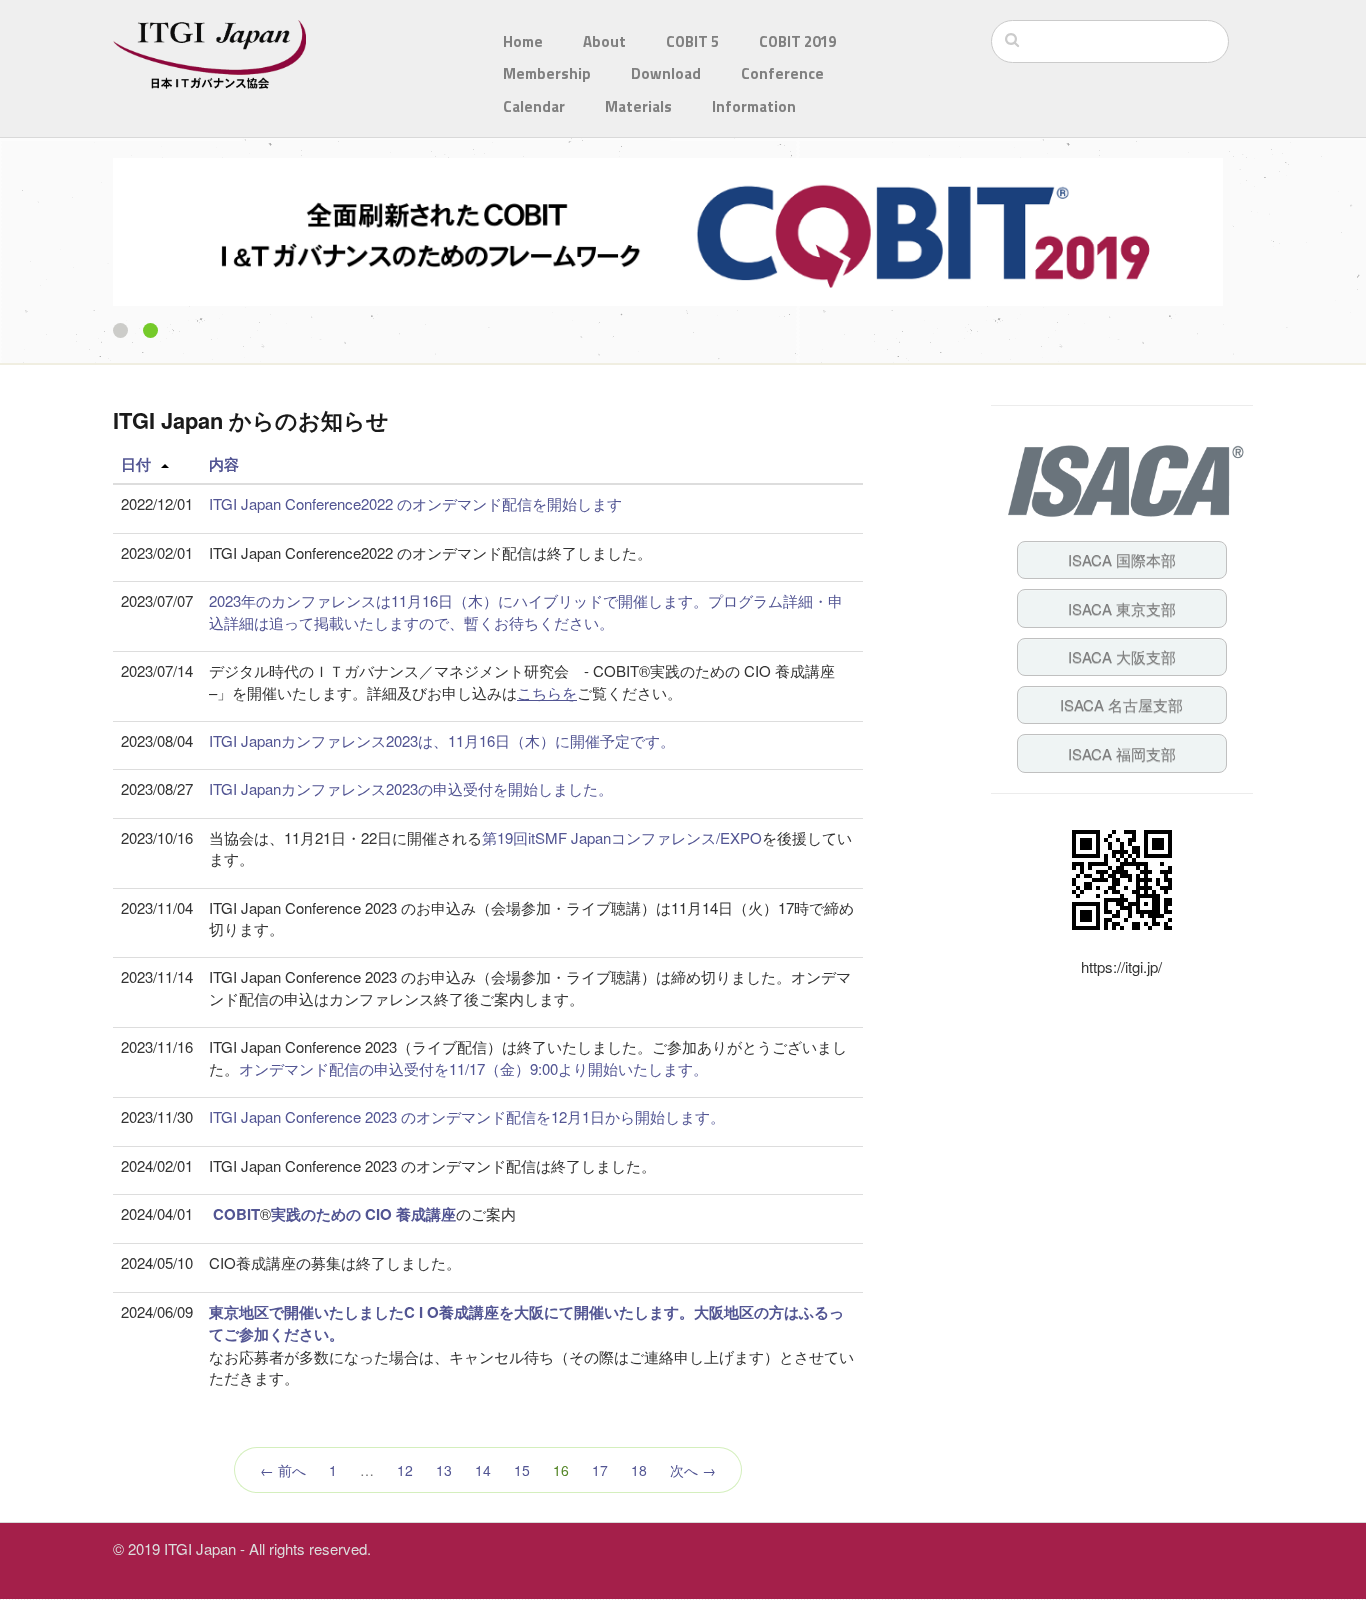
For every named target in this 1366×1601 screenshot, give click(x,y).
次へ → (693, 1470)
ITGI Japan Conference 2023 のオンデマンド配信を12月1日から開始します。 (467, 1116)
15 (522, 1470)
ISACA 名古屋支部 (1121, 704)
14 (483, 1470)
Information (754, 106)
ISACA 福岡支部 (1122, 753)
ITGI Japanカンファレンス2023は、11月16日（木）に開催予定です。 (442, 740)
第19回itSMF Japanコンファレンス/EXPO (622, 837)
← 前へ (283, 1470)
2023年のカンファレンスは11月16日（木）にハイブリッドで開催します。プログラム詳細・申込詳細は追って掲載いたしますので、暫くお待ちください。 (526, 611)
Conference (782, 73)
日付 (136, 464)
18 (639, 1470)
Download (666, 73)
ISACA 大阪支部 (1122, 656)
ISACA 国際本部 (1122, 559)
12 (405, 1470)
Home (523, 41)
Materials (638, 106)
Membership (547, 73)
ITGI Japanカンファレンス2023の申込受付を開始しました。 (411, 788)
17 (600, 1470)
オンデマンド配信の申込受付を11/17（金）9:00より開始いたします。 (473, 1068)
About (604, 41)
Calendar (534, 106)
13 (444, 1470)
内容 (224, 464)
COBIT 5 (692, 41)
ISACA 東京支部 (1122, 608)
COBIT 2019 (797, 41)
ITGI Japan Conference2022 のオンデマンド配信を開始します (415, 503)
